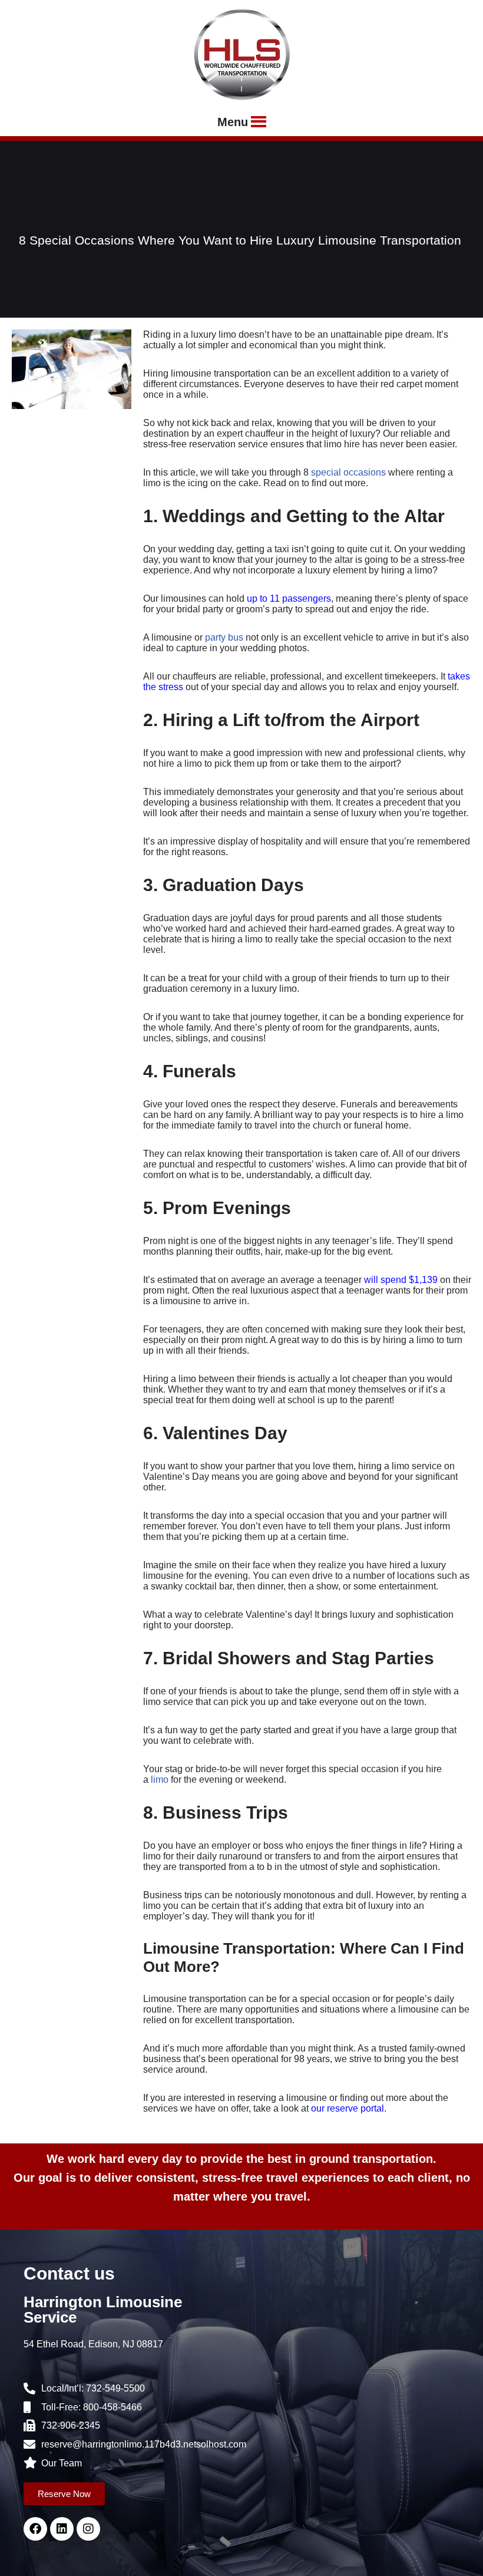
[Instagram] (88, 2529)
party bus (224, 637)
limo (160, 1780)
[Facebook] (35, 2529)
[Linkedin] (62, 2529)
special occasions (348, 472)
